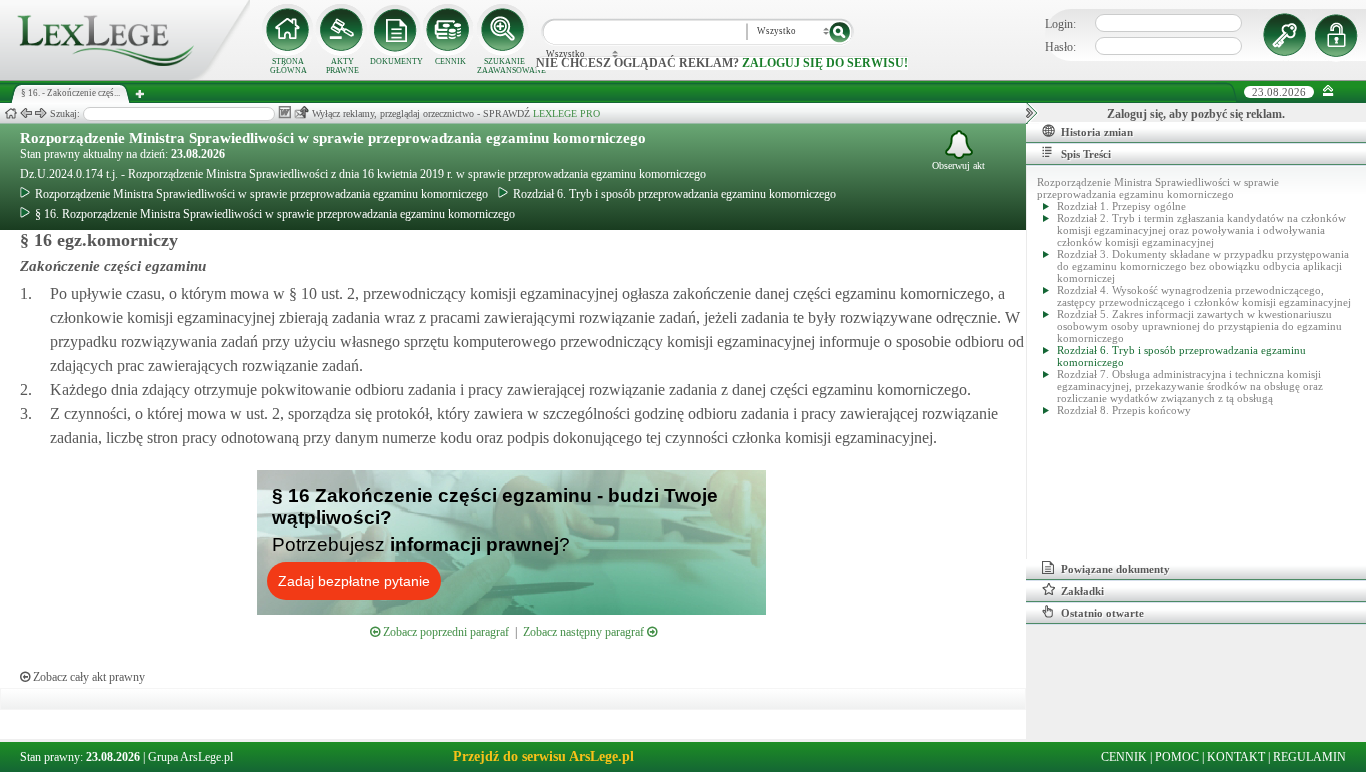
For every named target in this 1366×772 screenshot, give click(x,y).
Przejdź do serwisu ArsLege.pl (543, 756)
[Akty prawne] (342, 30)
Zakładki (1082, 591)
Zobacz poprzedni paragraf (444, 632)
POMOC (1177, 757)
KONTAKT (1236, 757)
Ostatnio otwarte (1102, 613)
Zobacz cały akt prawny (87, 677)
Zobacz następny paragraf (585, 632)
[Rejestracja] (1339, 35)
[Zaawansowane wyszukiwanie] (504, 30)
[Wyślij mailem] (301, 112)
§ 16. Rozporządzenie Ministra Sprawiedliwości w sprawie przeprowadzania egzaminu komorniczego (275, 214)
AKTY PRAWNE (342, 66)
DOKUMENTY (396, 61)
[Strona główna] (125, 76)
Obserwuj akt (958, 165)
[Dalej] (41, 113)
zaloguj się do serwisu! (825, 63)
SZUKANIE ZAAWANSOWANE (504, 66)
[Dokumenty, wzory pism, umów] (396, 30)
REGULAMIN (1309, 757)
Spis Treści (1086, 154)
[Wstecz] (26, 113)
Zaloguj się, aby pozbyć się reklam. (1196, 114)
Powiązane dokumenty (1115, 569)
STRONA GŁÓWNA (288, 66)
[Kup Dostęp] (450, 30)
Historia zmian (1097, 132)
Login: (1060, 24)
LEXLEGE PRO (566, 113)
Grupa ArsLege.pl (190, 757)
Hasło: (1060, 47)
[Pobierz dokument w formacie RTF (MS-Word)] (284, 112)
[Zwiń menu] (1328, 91)
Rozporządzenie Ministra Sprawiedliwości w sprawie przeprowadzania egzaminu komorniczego (333, 138)
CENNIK (450, 61)
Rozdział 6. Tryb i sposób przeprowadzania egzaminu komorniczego (674, 194)
